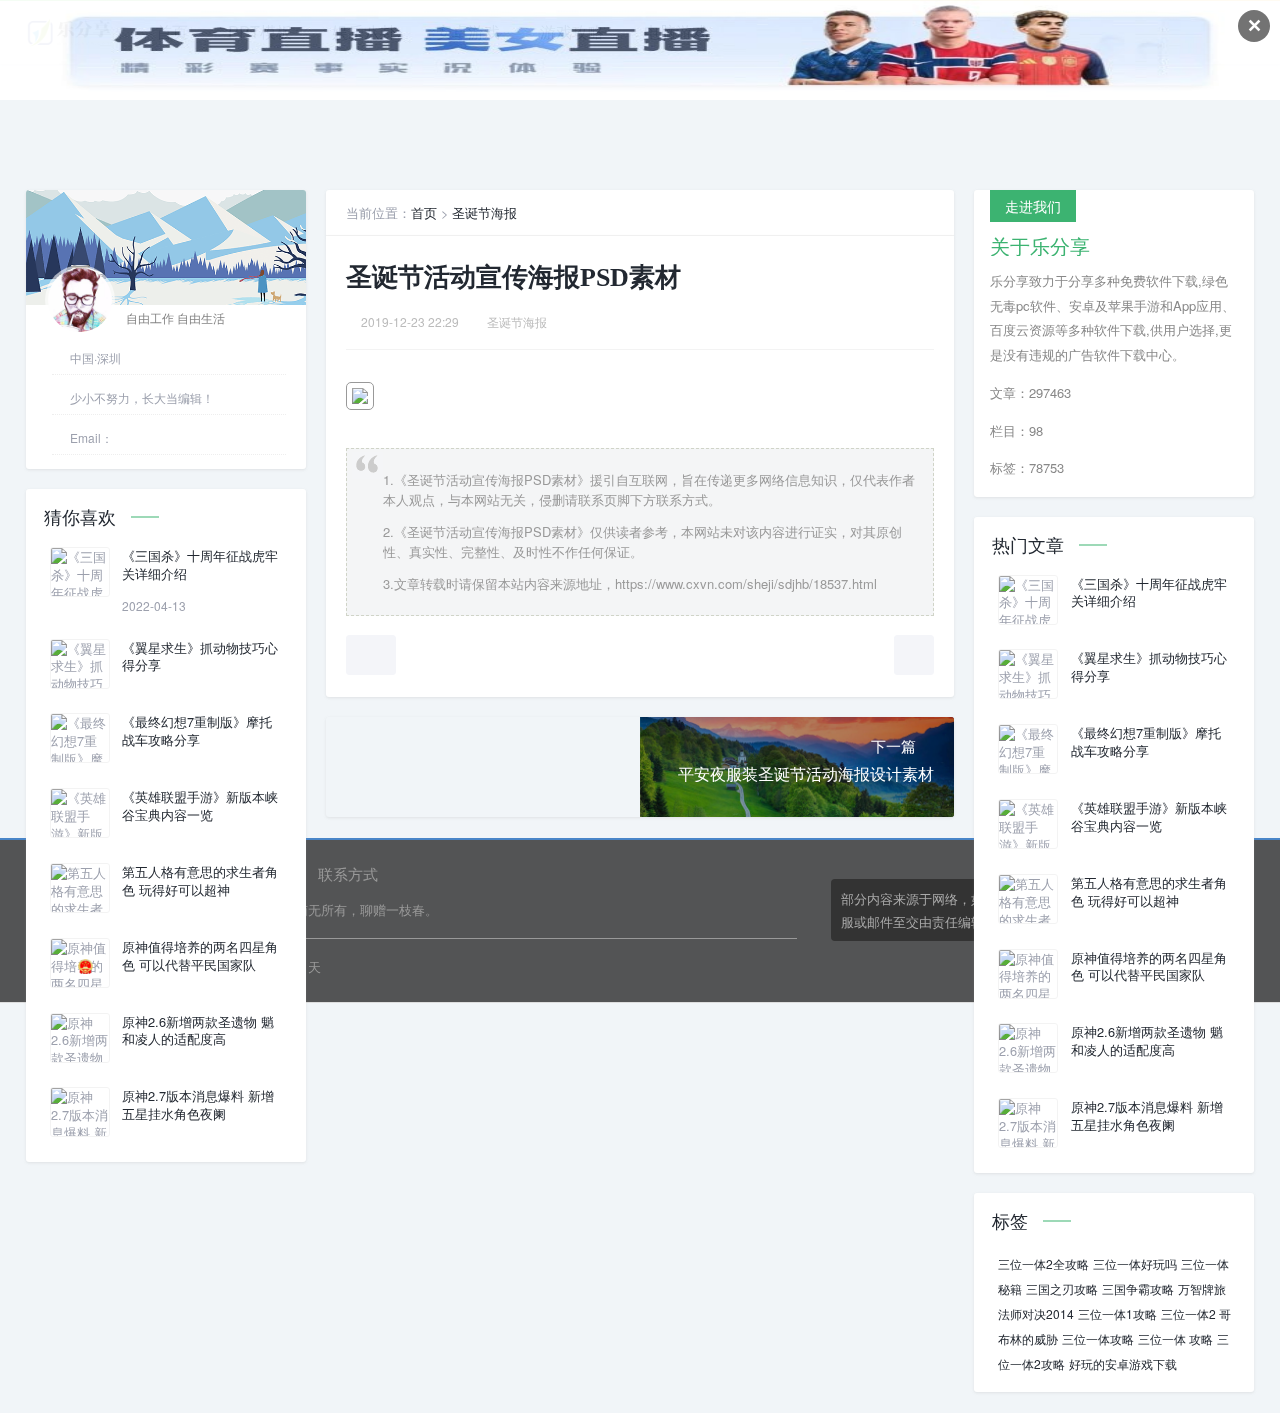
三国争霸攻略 (1138, 1288)
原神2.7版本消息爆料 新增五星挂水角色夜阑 (198, 1105)
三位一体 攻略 (1175, 1338)
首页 (424, 212)
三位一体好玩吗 (1135, 1263)
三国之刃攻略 (1062, 1288)
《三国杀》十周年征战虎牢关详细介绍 (200, 565)
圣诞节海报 (484, 212)
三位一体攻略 (1098, 1338)
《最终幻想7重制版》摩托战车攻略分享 (197, 731)
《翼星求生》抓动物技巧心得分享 (200, 657)
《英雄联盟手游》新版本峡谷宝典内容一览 (200, 806)
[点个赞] (371, 655)
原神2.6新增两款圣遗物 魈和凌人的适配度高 (198, 1031)
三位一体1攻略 (1117, 1313)
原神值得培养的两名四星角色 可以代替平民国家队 (200, 956)
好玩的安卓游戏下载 (1123, 1363)
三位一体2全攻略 (1043, 1263)
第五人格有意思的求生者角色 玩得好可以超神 (200, 881)
